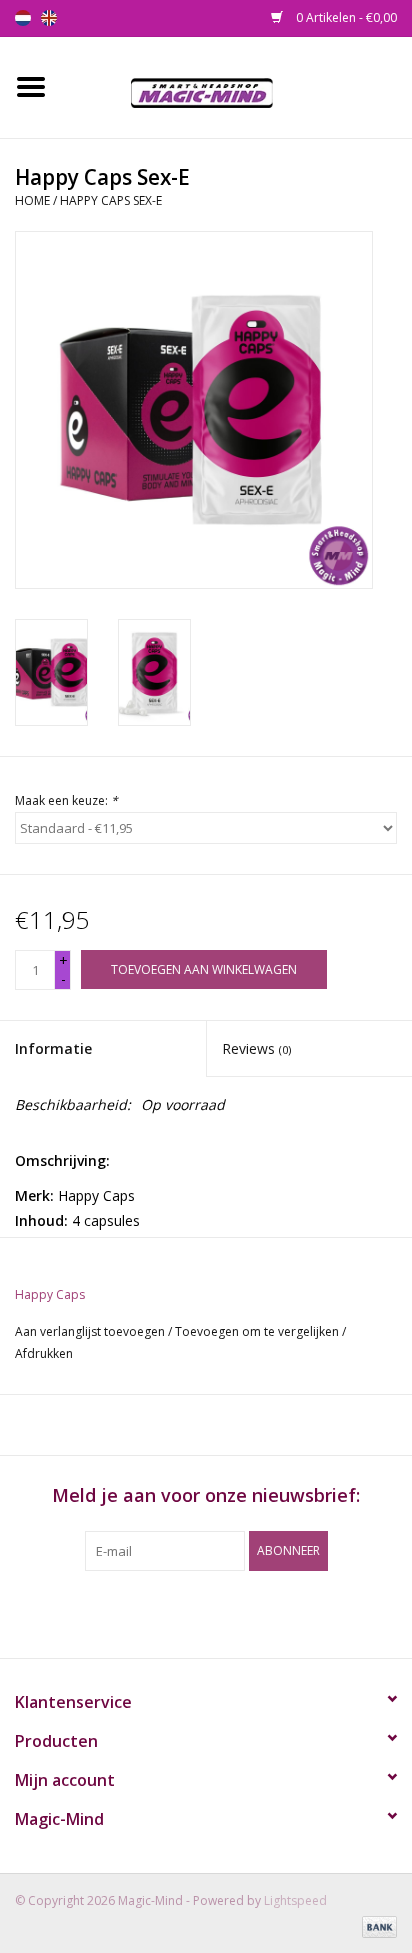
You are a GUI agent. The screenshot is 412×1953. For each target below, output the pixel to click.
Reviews (256, 1048)
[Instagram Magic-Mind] (224, 1612)
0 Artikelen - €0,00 (345, 17)
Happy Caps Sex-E (111, 200)
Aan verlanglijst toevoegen (90, 1331)
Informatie (53, 1048)
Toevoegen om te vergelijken (258, 1331)
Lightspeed (295, 1900)
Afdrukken (44, 1353)
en (49, 18)
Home (32, 200)
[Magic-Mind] (236, 85)
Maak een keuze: (66, 800)
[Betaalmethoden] (376, 1925)
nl (23, 18)
